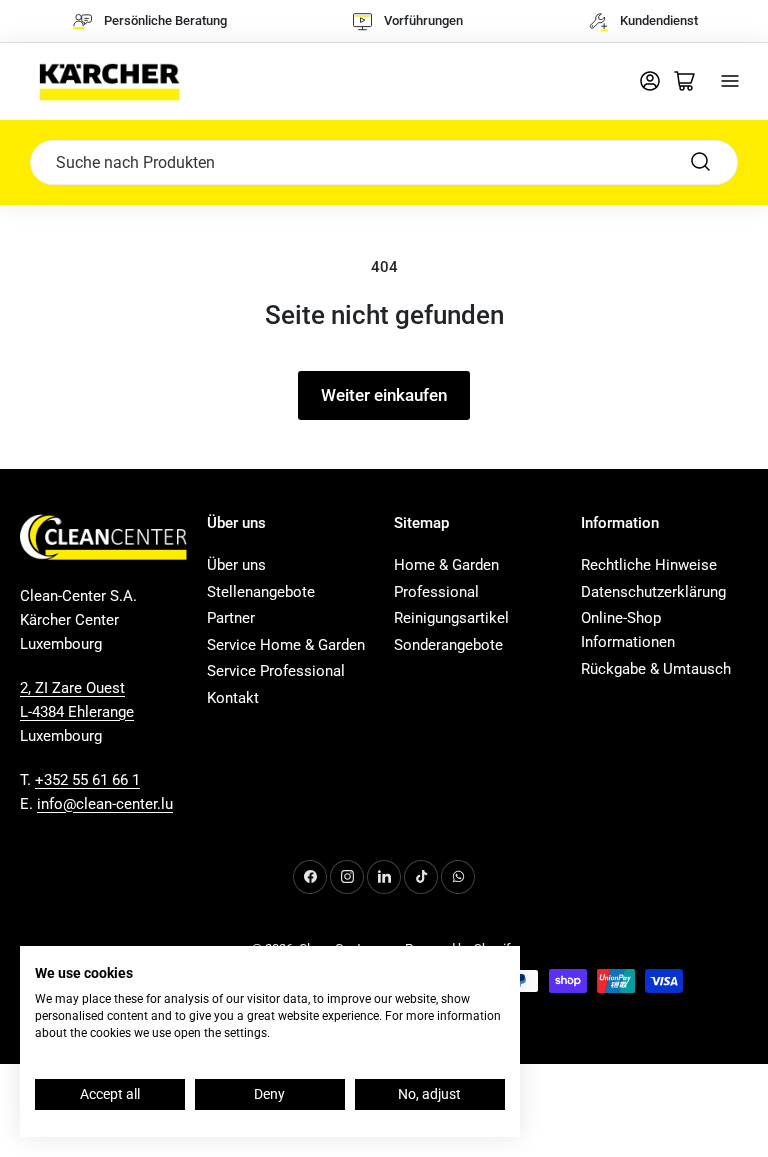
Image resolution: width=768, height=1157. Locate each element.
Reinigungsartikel (451, 618)
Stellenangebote (261, 592)
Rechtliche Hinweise (649, 565)
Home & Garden (446, 565)
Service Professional (276, 671)
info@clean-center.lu (105, 804)
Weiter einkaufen (384, 395)
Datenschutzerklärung (653, 592)
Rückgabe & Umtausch (656, 669)
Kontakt (233, 698)
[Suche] (701, 162)
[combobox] (384, 162)
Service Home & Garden (286, 645)
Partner (231, 618)
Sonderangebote (448, 645)
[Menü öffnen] (730, 81)
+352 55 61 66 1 (87, 780)
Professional (436, 592)
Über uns (236, 565)
